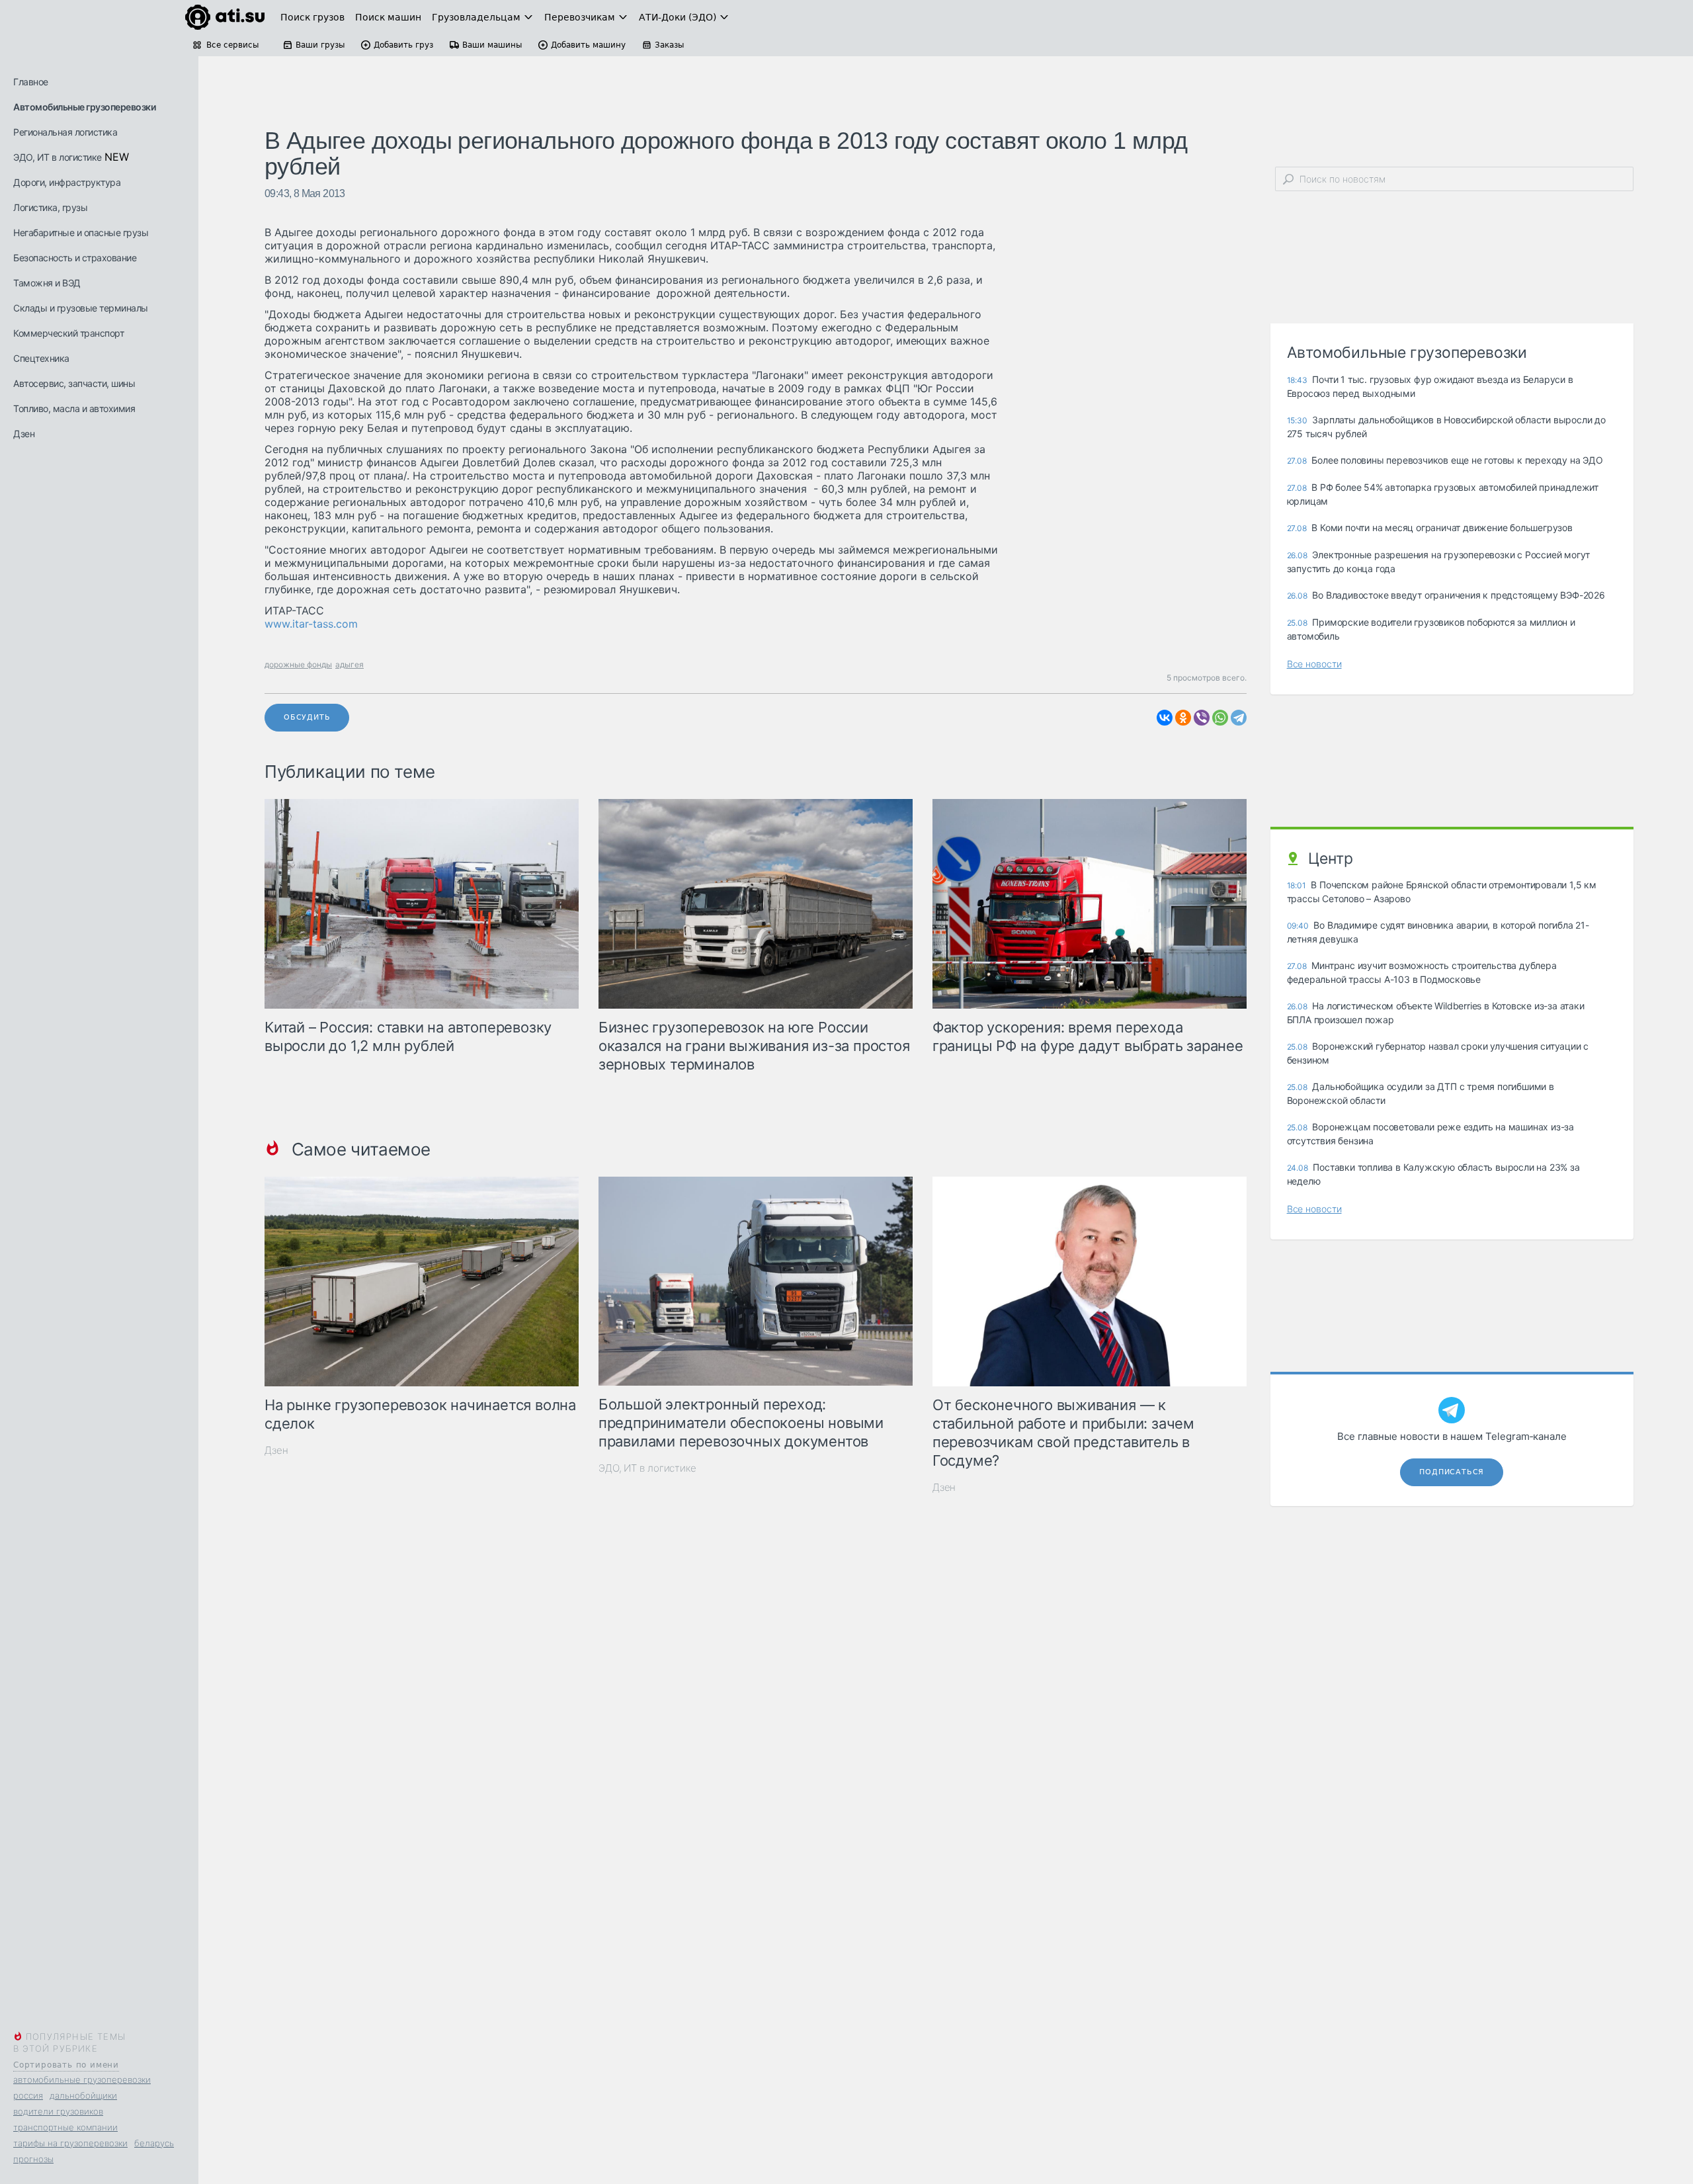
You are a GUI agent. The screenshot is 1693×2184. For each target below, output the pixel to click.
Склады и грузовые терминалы (81, 308)
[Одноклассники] (1183, 718)
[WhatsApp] (1220, 718)
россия (28, 2095)
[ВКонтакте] (1165, 718)
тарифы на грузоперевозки (70, 2143)
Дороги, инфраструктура (67, 182)
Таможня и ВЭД (47, 283)
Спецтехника (41, 358)
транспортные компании (65, 2127)
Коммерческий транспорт (68, 333)
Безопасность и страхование (75, 258)
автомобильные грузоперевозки (82, 2079)
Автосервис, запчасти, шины (74, 383)
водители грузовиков (58, 2111)
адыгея (350, 664)
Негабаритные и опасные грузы (81, 232)
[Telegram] (1239, 718)
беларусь (154, 2143)
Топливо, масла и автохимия (74, 408)
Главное (31, 82)
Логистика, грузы (50, 207)
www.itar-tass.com (311, 624)
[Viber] (1202, 718)
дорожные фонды (298, 664)
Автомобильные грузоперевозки (84, 107)
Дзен (24, 434)
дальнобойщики (83, 2095)
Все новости (1314, 664)
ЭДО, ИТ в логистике (58, 157)
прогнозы (33, 2159)
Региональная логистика (65, 132)
